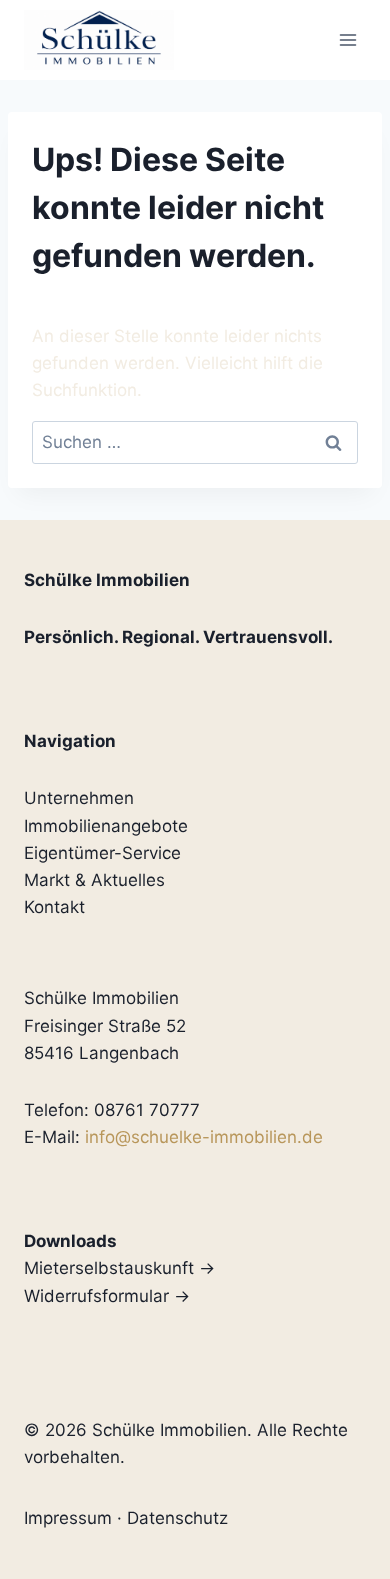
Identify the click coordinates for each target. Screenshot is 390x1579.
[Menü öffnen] (347, 39)
